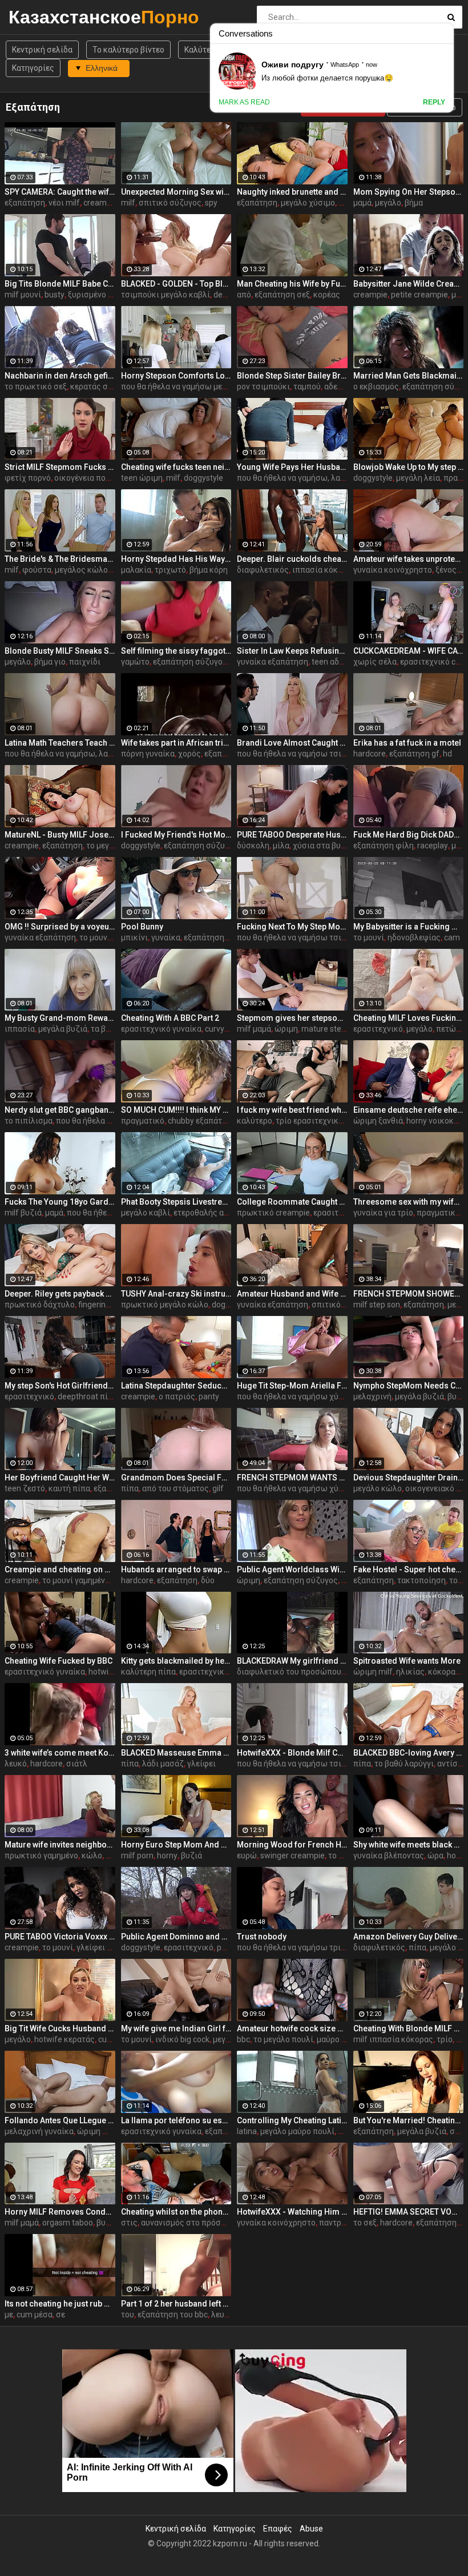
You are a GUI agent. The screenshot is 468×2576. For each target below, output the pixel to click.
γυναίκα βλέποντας (389, 1855)
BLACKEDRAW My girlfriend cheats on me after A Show (292, 1661)
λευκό (16, 1764)
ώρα (435, 1855)
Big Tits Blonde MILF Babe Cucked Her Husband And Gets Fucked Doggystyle (60, 284)
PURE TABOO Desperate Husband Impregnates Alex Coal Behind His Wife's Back (292, 835)
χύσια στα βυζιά (323, 846)
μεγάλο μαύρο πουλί (297, 2131)
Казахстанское (39, 17)
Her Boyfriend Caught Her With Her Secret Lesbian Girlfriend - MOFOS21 (60, 1478)
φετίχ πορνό (28, 478)
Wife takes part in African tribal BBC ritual (176, 743)
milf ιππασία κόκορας (393, 2039)
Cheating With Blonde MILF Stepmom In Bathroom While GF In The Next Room (409, 2028)
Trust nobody (262, 1937)
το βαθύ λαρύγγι (404, 1764)
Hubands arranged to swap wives (176, 1569)
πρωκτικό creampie (273, 1213)
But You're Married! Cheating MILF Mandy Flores (409, 2120)
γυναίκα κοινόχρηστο (393, 570)
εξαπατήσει (226, 754)
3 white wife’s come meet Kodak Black (60, 1753)
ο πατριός (177, 1396)
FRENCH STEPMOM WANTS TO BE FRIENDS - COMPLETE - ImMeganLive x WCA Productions (292, 1478)
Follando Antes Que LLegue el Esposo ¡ (60, 2120)
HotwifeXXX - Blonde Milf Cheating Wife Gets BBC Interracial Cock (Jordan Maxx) (292, 1753)
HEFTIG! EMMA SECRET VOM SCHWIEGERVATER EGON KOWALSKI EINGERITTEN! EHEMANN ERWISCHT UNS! (409, 2212)
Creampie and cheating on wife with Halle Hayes (60, 1569)
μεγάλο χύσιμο (308, 203)
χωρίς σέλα (375, 662)
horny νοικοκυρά (437, 1121)
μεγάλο (388, 203)
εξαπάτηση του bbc (173, 2315)
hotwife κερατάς (64, 2039)
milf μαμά (254, 1029)
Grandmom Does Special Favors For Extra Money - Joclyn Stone (176, 1478)
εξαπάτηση (25, 203)
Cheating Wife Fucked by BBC (58, 1661)
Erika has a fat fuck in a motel (407, 743)
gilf (218, 1488)
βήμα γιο (50, 662)
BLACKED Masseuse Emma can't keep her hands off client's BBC (176, 1753)
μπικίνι (134, 937)
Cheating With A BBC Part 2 (170, 1018)
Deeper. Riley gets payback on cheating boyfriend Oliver (60, 1294)
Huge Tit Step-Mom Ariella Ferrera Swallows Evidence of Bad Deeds (292, 1386)
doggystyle (203, 478)
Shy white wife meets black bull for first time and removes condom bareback (409, 1845)
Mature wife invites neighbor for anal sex (60, 1845)
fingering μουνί (105, 1305)
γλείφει (201, 1764)
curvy (215, 1029)
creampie (100, 203)
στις (129, 2223)
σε (60, 2315)
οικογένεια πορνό (86, 478)
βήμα (414, 203)
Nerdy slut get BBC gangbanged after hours (60, 1110)
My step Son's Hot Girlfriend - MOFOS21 (60, 1386)
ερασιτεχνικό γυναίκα (161, 1029)
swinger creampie (292, 1855)
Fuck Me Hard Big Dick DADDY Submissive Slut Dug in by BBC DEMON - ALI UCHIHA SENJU (409, 835)
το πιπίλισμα (29, 1121)
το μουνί (95, 937)
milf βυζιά (23, 1213)
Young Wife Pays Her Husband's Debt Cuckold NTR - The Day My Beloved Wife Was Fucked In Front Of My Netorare (292, 467)
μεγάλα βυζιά (63, 1029)
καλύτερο (255, 1121)
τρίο (445, 2039)
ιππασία (20, 1029)
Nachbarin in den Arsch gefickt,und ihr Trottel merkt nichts (60, 376)
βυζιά (191, 1855)
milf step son (377, 1305)
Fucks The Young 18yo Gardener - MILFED (60, 1202)
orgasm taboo (68, 2223)
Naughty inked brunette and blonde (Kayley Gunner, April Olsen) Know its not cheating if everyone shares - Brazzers (292, 192)
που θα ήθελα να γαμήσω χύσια (294, 1396)
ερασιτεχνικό (378, 1029)
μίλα (281, 846)
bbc (243, 2039)
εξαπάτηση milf (212, 937)
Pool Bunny (142, 927)
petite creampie (419, 295)
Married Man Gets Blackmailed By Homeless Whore (409, 376)
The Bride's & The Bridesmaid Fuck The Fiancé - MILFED (60, 559)
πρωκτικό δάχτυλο (40, 1305)
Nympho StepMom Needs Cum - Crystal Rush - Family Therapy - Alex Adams (409, 1386)
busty (55, 295)
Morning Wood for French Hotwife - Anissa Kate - (292, 1845)
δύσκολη (253, 846)
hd (447, 754)
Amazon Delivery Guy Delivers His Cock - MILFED (409, 1937)
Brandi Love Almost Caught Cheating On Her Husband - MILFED (292, 743)
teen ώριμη (142, 478)
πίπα (130, 1488)
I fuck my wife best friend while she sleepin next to (292, 1110)
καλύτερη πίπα (148, 1672)
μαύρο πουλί (340, 2039)
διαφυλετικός (263, 570)
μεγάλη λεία (418, 478)
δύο (208, 1580)
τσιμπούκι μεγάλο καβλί (166, 295)
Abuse (311, 2529)
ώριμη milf (373, 1672)
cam (452, 937)
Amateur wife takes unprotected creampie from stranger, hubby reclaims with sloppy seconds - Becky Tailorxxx (409, 559)
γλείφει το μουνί (107, 1947)
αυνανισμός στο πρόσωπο (189, 2223)
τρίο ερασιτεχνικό (309, 1121)
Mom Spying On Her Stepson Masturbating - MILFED (409, 192)
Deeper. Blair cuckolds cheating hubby (292, 559)
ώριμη (286, 1029)
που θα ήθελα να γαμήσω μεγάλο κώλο (191, 387)
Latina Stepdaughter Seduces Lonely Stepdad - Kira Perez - (176, 1386)
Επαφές (278, 2529)
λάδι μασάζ (163, 1764)
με (9, 2315)
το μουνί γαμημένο (76, 1580)
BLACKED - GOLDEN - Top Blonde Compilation (176, 284)
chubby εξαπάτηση (202, 1121)
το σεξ (365, 2223)
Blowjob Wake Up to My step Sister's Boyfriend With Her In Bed (409, 467)
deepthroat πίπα (88, 1396)
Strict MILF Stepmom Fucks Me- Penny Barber (60, 467)
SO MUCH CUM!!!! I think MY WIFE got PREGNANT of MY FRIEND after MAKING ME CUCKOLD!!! (176, 1110)
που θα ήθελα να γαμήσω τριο (291, 1947)
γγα (345, 203)
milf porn (137, 1855)
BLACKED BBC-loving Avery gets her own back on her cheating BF (409, 1753)
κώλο (92, 1855)
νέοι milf (64, 203)
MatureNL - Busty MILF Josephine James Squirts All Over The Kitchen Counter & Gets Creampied (60, 835)
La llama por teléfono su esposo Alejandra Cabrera (176, 2120)
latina (247, 2131)
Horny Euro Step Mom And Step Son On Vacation (176, 1845)
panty (209, 1396)
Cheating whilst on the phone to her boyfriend (176, 2212)
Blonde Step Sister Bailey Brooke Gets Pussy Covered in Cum (292, 376)
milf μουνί (23, 295)
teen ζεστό (25, 1488)
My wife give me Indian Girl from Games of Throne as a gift (176, 2028)
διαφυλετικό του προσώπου (289, 1672)
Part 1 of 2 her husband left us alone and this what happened (176, 2304)
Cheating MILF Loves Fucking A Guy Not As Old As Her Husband (409, 1018)
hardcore (370, 754)
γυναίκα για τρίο (383, 1213)
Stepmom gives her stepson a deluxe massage (292, 1018)
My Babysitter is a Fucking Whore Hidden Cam (409, 927)
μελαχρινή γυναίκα (39, 2131)
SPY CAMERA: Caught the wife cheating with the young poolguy (60, 192)
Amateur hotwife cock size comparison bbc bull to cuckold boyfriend (292, 2028)
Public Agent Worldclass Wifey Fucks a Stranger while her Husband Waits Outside (292, 1569)
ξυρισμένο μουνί (98, 295)
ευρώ (247, 1855)
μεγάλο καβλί (146, 1213)
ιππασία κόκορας (324, 570)
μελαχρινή (372, 1396)
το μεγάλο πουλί (283, 2039)
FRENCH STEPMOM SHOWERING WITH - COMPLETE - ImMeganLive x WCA (409, 1294)
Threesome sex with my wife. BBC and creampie (409, 1202)
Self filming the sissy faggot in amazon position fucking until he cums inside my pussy (176, 651)
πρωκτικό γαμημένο (41, 1855)
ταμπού (307, 387)
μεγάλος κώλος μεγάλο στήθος (112, 570)
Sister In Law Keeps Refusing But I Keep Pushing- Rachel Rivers (292, 651)
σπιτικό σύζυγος (170, 203)
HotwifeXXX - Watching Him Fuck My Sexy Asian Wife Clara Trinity (292, 2212)
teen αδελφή (335, 662)
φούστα (37, 570)
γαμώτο (135, 662)
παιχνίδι (85, 662)
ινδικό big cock (182, 2039)
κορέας (327, 295)
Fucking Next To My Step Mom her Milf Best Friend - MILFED (292, 927)
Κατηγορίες (33, 68)
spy (211, 203)
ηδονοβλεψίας (414, 937)
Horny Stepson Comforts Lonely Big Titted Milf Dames (176, 376)
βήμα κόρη (209, 570)
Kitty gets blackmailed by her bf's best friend (176, 1661)
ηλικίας (410, 1672)
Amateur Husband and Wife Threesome (292, 1294)
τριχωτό (170, 570)
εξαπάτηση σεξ (282, 295)
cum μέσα (35, 2315)
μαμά (362, 203)
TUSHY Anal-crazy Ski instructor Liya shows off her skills (176, 1294)
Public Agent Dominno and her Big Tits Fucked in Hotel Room (176, 1937)
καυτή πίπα (69, 1488)
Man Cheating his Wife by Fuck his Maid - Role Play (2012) (292, 284)
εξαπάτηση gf (414, 754)
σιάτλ (77, 1764)
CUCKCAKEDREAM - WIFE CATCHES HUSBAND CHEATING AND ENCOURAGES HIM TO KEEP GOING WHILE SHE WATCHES (409, 651)
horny (167, 1855)
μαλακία (136, 570)
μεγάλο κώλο (378, 1488)
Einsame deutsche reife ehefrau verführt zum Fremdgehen (409, 1110)
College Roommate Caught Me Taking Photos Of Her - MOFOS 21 (292, 1202)
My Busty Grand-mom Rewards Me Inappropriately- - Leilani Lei (60, 1018)
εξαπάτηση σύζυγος (190, 662)
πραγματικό (143, 1121)
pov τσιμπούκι (263, 387)
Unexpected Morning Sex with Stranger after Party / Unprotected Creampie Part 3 (176, 192)
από (244, 295)
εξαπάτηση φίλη (384, 846)
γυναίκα (166, 937)
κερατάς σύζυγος (102, 387)
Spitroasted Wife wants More (407, 1661)
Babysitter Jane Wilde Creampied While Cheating (409, 284)
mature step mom (334, 1029)
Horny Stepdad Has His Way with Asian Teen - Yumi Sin (176, 559)
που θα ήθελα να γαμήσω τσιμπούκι (302, 754)
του (128, 2315)
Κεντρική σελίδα (42, 50)
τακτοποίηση (421, 1580)
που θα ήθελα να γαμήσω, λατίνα (296, 478)
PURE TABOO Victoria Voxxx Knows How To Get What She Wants (60, 1937)
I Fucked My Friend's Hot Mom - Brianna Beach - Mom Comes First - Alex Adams (176, 835)
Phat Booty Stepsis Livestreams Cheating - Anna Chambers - (176, 1202)
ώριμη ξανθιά (378, 1121)
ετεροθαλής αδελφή (211, 1213)
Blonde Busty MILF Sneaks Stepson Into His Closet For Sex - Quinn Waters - (60, 651)
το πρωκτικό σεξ (36, 387)
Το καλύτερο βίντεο (128, 50)
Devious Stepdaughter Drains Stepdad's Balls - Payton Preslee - (409, 1478)
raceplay (433, 846)
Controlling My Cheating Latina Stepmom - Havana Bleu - (292, 2120)
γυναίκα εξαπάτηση (273, 662)
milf (128, 203)
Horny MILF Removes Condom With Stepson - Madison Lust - (60, 2212)
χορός (189, 754)
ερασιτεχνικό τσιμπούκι (224, 1672)
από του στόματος (175, 1488)
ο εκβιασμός (376, 387)
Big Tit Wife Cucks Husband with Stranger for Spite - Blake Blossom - (60, 2028)
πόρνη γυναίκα (148, 754)
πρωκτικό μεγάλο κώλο (165, 1305)
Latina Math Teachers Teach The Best (60, 743)
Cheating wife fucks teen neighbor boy (176, 467)
